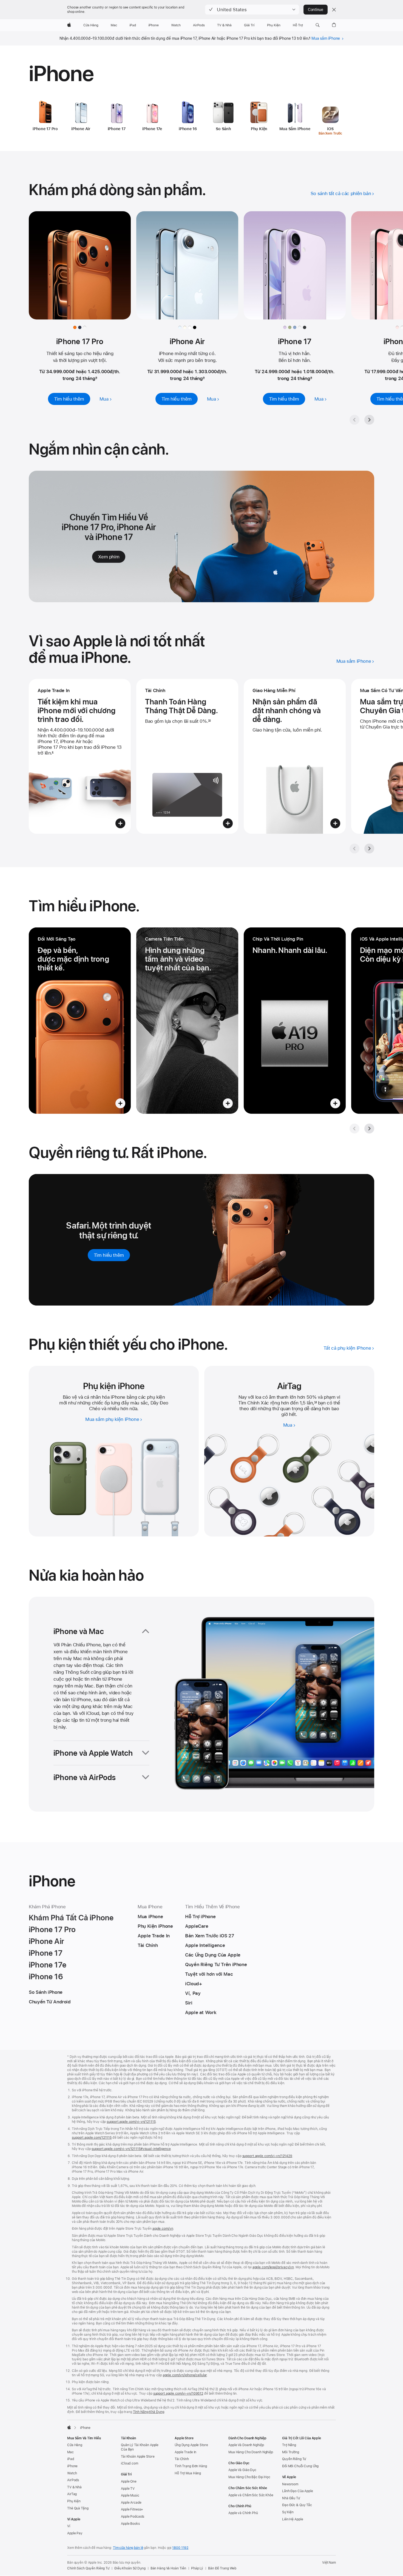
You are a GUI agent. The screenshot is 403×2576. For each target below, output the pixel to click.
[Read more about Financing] (187, 756)
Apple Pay (75, 2533)
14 (315, 1403)
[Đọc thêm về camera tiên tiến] (187, 1021)
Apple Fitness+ (132, 2509)
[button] (252, 10)
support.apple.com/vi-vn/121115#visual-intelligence (131, 2149)
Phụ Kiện (74, 2501)
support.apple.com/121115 (92, 2138)
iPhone (72, 2466)
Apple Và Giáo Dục (242, 2470)
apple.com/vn (163, 2229)
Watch (72, 2473)
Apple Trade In (185, 2452)
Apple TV (128, 2489)
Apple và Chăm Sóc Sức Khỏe (251, 2495)
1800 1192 (180, 2548)
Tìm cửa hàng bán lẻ (128, 2548)
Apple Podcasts (133, 2517)
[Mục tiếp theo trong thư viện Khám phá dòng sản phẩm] (369, 420)
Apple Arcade (131, 2503)
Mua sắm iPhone (326, 38)
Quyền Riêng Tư (294, 2459)
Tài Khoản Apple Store (138, 2457)
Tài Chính (182, 2459)
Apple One (129, 2481)
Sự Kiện (288, 2512)
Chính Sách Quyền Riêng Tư (88, 2568)
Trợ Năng (289, 2445)
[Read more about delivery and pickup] (295, 756)
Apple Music (130, 2495)
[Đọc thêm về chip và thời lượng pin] (295, 1021)
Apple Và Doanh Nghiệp (246, 2445)
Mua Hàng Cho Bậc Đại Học (249, 2477)
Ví (69, 2526)
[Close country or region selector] (334, 10)
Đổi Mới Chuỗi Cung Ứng (300, 2466)
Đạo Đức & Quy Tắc (297, 2505)
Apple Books (130, 2524)
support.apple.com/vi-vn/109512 (178, 2394)
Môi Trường (291, 2452)
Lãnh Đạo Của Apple (298, 2491)
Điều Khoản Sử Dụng (130, 2568)
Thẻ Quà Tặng (78, 2508)
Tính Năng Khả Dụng (149, 2412)
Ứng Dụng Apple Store (191, 2445)
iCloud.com (130, 2463)
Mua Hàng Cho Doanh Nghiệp (251, 2452)
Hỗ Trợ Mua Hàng (188, 2473)
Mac (70, 2452)
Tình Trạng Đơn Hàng (191, 2466)
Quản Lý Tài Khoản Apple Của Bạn (140, 2447)
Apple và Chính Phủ (243, 2513)
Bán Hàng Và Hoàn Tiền (168, 2568)
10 (209, 721)
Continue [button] (316, 10)
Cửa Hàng (75, 2445)
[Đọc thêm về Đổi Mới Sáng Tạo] (80, 1021)
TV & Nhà (74, 2487)
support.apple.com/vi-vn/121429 (267, 2156)
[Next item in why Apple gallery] (369, 849)
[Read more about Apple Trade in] (80, 756)
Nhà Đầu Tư (291, 2498)
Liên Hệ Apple (293, 2519)
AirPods (73, 2480)
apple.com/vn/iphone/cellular (185, 2375)
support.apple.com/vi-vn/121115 (131, 2122)
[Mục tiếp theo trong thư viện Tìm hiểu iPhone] (369, 1129)
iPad (71, 2459)
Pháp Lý (197, 2568)
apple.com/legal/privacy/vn (273, 2267)
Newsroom (290, 2484)
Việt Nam (329, 2563)
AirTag (72, 2494)
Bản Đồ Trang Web (222, 2568)
